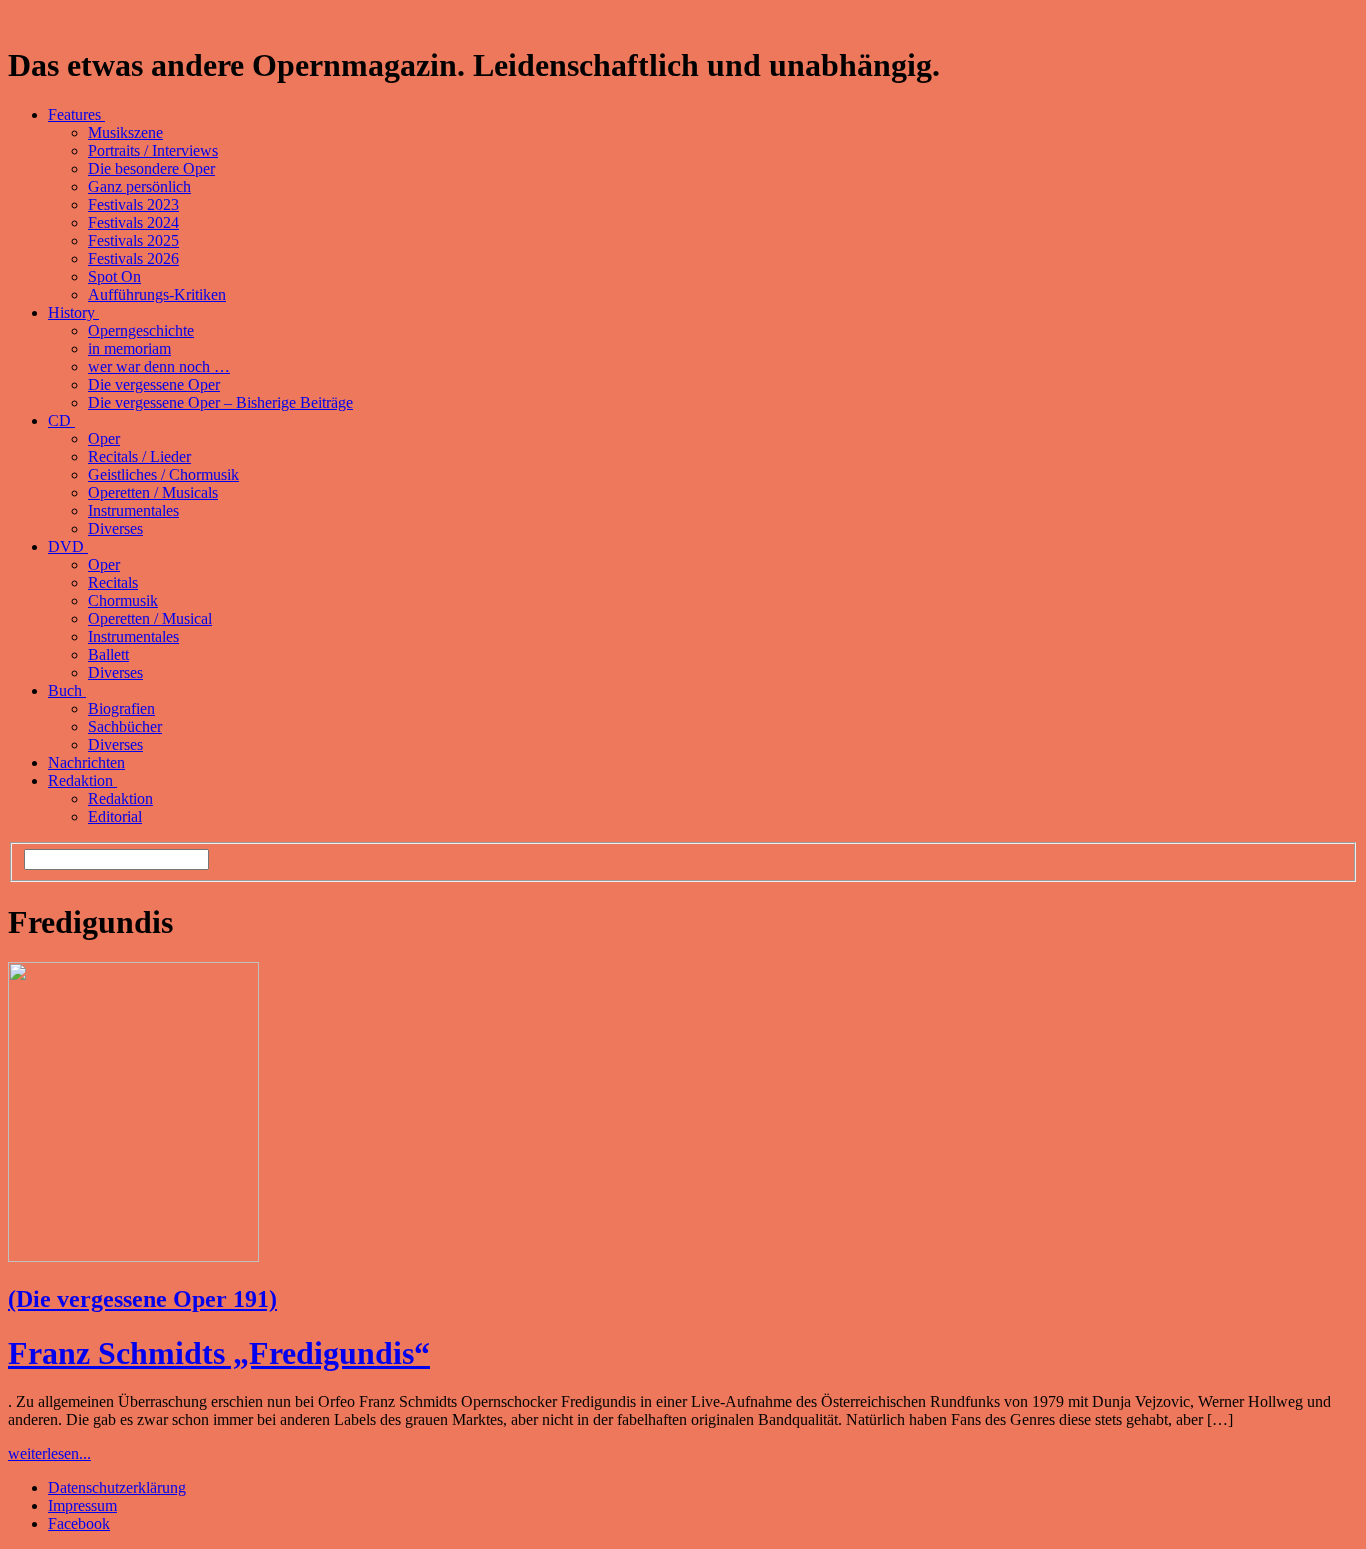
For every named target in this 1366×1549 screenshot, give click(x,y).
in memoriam (129, 348)
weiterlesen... (49, 1453)
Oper (104, 438)
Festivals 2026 (133, 258)
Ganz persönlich (139, 186)
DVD (68, 546)
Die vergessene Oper (154, 384)
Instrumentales (133, 510)
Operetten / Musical (150, 618)
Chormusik (123, 600)
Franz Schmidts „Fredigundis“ (219, 1353)
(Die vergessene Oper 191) (142, 1299)
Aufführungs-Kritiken (157, 294)
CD (61, 420)
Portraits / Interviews (153, 150)
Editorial (115, 816)
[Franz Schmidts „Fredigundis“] (133, 1256)
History (73, 312)
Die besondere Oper (151, 168)
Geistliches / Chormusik (163, 474)
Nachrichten (86, 762)
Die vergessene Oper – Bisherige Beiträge (220, 402)
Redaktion (82, 780)
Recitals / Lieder (139, 456)
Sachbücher (125, 726)
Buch (67, 690)
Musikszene (125, 132)
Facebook (79, 1523)
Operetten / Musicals (153, 492)
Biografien (121, 708)
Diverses (115, 528)
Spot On (114, 276)
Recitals (113, 582)
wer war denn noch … (159, 366)
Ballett (108, 654)
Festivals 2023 (133, 204)
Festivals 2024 (133, 222)
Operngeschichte (141, 330)
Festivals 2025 (133, 240)
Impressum (82, 1505)
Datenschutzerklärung (117, 1487)
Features (76, 114)
